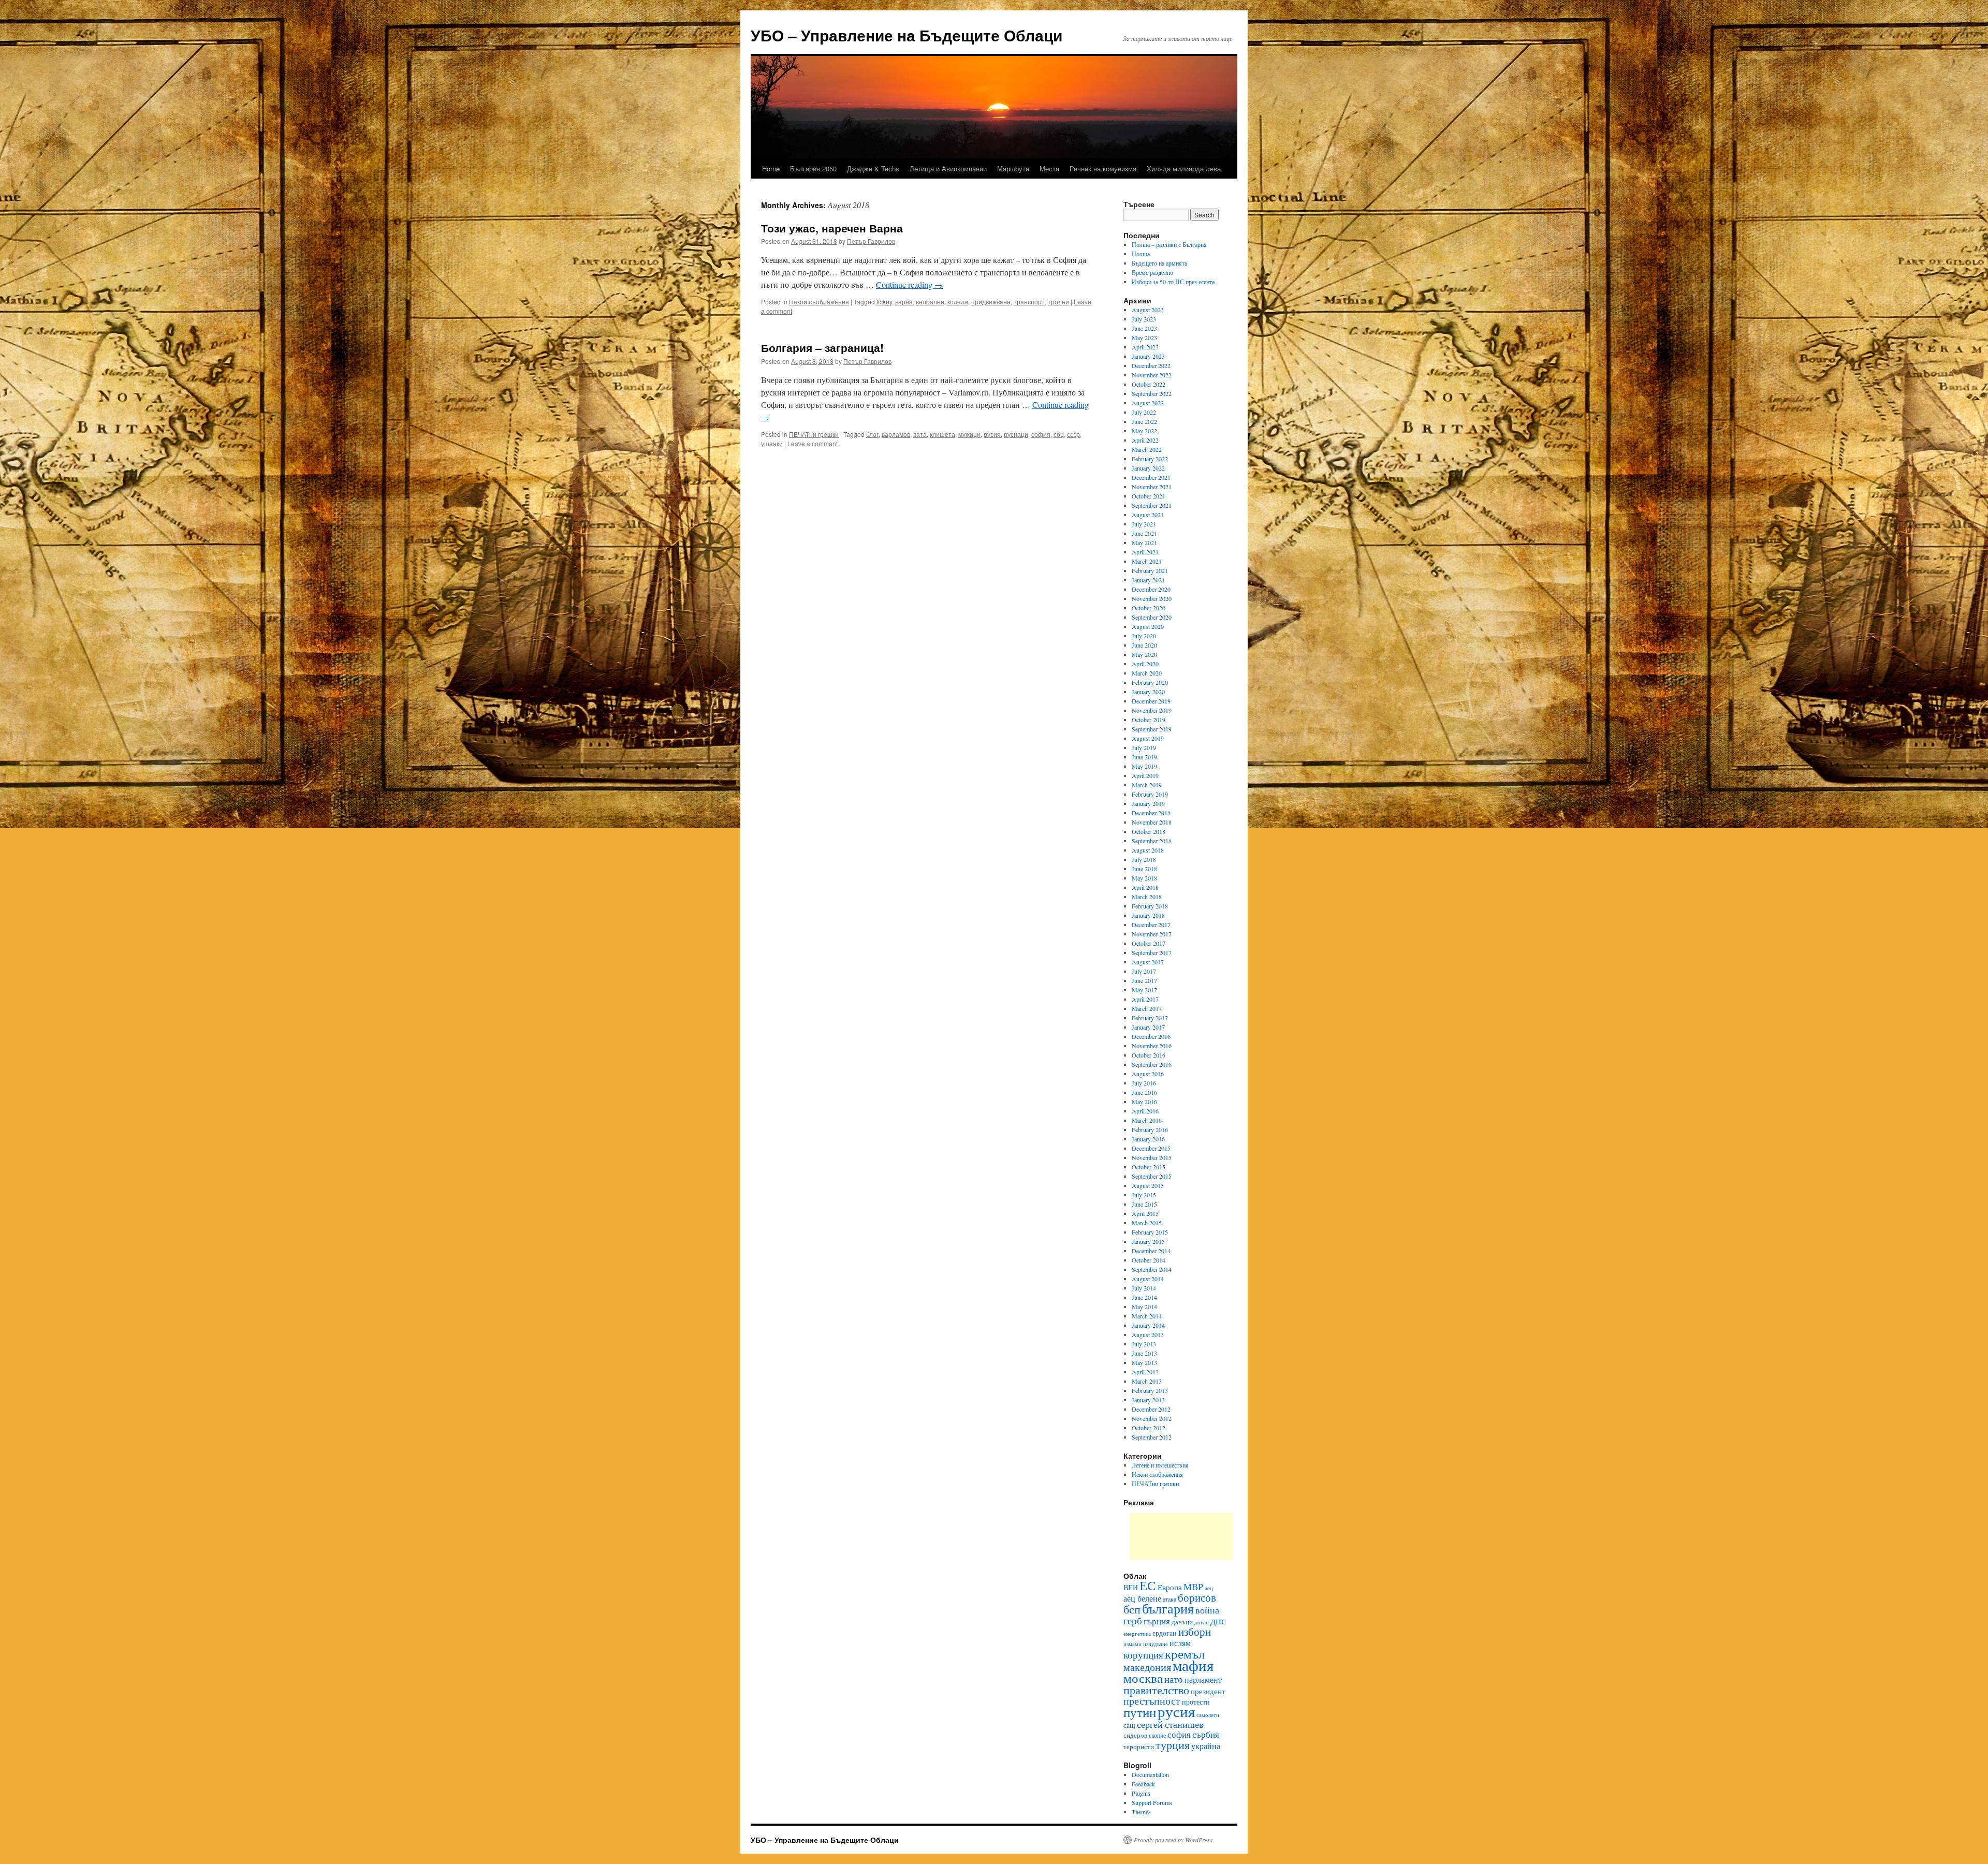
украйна (1206, 1746)
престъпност (1152, 1701)
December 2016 (1151, 1036)
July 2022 (1144, 412)
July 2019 (1144, 747)
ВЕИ (1131, 1587)
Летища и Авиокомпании (948, 168)
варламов (896, 434)
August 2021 (1148, 515)
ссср (1073, 434)
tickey (884, 302)
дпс (1218, 1620)
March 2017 (1147, 1008)
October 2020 (1149, 608)
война (1207, 1610)
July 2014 (1144, 1288)
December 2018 (1151, 813)
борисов (1197, 1597)
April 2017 (1145, 999)
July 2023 (1144, 319)
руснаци (1016, 434)
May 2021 (1144, 542)
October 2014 (1149, 1260)
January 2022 (1148, 468)
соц (1059, 434)
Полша (1141, 254)
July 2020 (1144, 636)
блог (872, 434)
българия (1168, 1608)
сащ (1129, 1725)
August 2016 (1148, 1074)
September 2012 (1152, 1437)
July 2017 (1144, 971)
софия (1041, 434)
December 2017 (1151, 924)
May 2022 (1144, 431)
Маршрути (1013, 168)
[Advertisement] (1181, 1536)
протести (1196, 1702)
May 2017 (1144, 990)
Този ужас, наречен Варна (832, 228)
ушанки (772, 443)
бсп (1132, 1609)
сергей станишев (1170, 1724)
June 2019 (1144, 757)
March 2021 (1147, 561)
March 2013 (1147, 1381)
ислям (1180, 1643)
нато (1174, 1679)
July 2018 (1144, 859)
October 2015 (1149, 1167)
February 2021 (1150, 570)
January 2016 (1148, 1139)
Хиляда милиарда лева (1184, 168)
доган (1202, 1622)
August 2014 (1148, 1279)
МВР (1193, 1587)
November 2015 (1152, 1157)
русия (992, 434)
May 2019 (1144, 766)
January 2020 (1148, 692)
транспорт (1029, 302)
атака (1170, 1599)
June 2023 (1144, 328)
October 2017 (1149, 943)
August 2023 (1148, 310)
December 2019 (1151, 701)
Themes (1141, 1812)
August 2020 (1148, 626)
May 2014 (1144, 1307)
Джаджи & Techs (873, 168)
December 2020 (1151, 589)
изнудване (1156, 1644)
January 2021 (1148, 580)
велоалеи (930, 302)
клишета (942, 434)
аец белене (1142, 1598)
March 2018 (1147, 897)
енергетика (1137, 1634)
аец (1209, 1588)
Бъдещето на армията (1159, 263)
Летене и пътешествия (1160, 1465)
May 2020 (1144, 654)
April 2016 (1145, 1111)
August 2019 (1148, 738)
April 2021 (1145, 552)
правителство (1156, 1690)
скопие (1157, 1735)
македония (1147, 1667)
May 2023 (1144, 337)
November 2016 (1152, 1046)
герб (1133, 1620)
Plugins (1141, 1793)
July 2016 (1144, 1083)
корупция (1143, 1655)
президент (1208, 1691)
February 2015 (1150, 1232)
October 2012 (1149, 1428)
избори (1195, 1632)
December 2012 (1151, 1409)
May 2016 (1144, 1102)
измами (1132, 1644)
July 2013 (1144, 1344)
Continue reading (909, 284)
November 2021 (1152, 487)
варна (904, 302)
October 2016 (1149, 1055)
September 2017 (1152, 952)
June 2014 (1144, 1297)
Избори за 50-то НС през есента (1173, 282)
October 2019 (1149, 720)
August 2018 (1148, 850)
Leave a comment (813, 443)
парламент (1203, 1679)
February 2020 (1150, 682)
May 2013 (1144, 1362)
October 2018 (1149, 831)
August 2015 (1148, 1185)
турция (1173, 1744)
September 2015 (1152, 1176)
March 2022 (1147, 449)
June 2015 (1144, 1204)
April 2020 (1145, 664)
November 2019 (1152, 710)
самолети (1208, 1715)
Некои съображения (819, 302)
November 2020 (1152, 598)
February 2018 (1150, 906)
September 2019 (1152, 729)
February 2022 (1150, 459)
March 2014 (1147, 1316)
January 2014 (1148, 1325)
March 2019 (1147, 785)
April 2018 (1145, 887)
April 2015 (1145, 1213)
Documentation (1150, 1774)
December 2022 (1151, 365)
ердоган (1165, 1633)
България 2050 (813, 168)
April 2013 (1145, 1372)
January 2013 (1148, 1400)
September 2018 (1152, 841)
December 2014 (1151, 1251)
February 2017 (1150, 1018)
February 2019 (1150, 794)
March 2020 (1147, 673)
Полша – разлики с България (1169, 244)
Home (771, 168)
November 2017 (1152, 934)
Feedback (1143, 1784)
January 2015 (1148, 1241)
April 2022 (1145, 440)
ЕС (1148, 1585)
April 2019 (1145, 775)
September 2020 (1152, 617)
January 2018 (1148, 915)
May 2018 (1144, 878)
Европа (1170, 1587)
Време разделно (1152, 272)
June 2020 (1144, 645)
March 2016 (1147, 1120)
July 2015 (1144, 1195)
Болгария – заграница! (822, 347)
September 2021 (1152, 505)
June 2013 (1144, 1353)
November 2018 (1152, 822)
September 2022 (1152, 393)
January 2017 (1148, 1027)
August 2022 (1148, 403)
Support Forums (1152, 1802)
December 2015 (1151, 1148)
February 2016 (1150, 1129)
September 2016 (1152, 1064)
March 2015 (1147, 1223)
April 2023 (1145, 347)
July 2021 (1144, 524)
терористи (1139, 1746)
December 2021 (1151, 477)
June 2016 (1144, 1092)
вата (920, 434)
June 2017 (1144, 980)
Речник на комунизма (1103, 168)
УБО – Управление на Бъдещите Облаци (907, 35)
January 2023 (1148, 356)
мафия (1193, 1665)
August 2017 (1148, 962)
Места (1049, 168)
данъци (1182, 1622)
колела (958, 302)
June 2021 (1144, 533)
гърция (1157, 1621)
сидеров (1135, 1735)
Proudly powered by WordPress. (1174, 1840)
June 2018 (1144, 869)
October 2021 (1149, 496)
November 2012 (1152, 1418)
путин (1140, 1712)
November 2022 (1152, 375)
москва (1143, 1678)
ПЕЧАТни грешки (814, 434)
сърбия (1206, 1734)
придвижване (991, 302)
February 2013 (1150, 1390)
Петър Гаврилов (871, 241)
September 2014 (1152, 1269)
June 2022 (1144, 421)
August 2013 (1148, 1334)
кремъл (1185, 1653)
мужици (969, 434)
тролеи (1058, 302)
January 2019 (1148, 803)
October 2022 (1149, 384)
